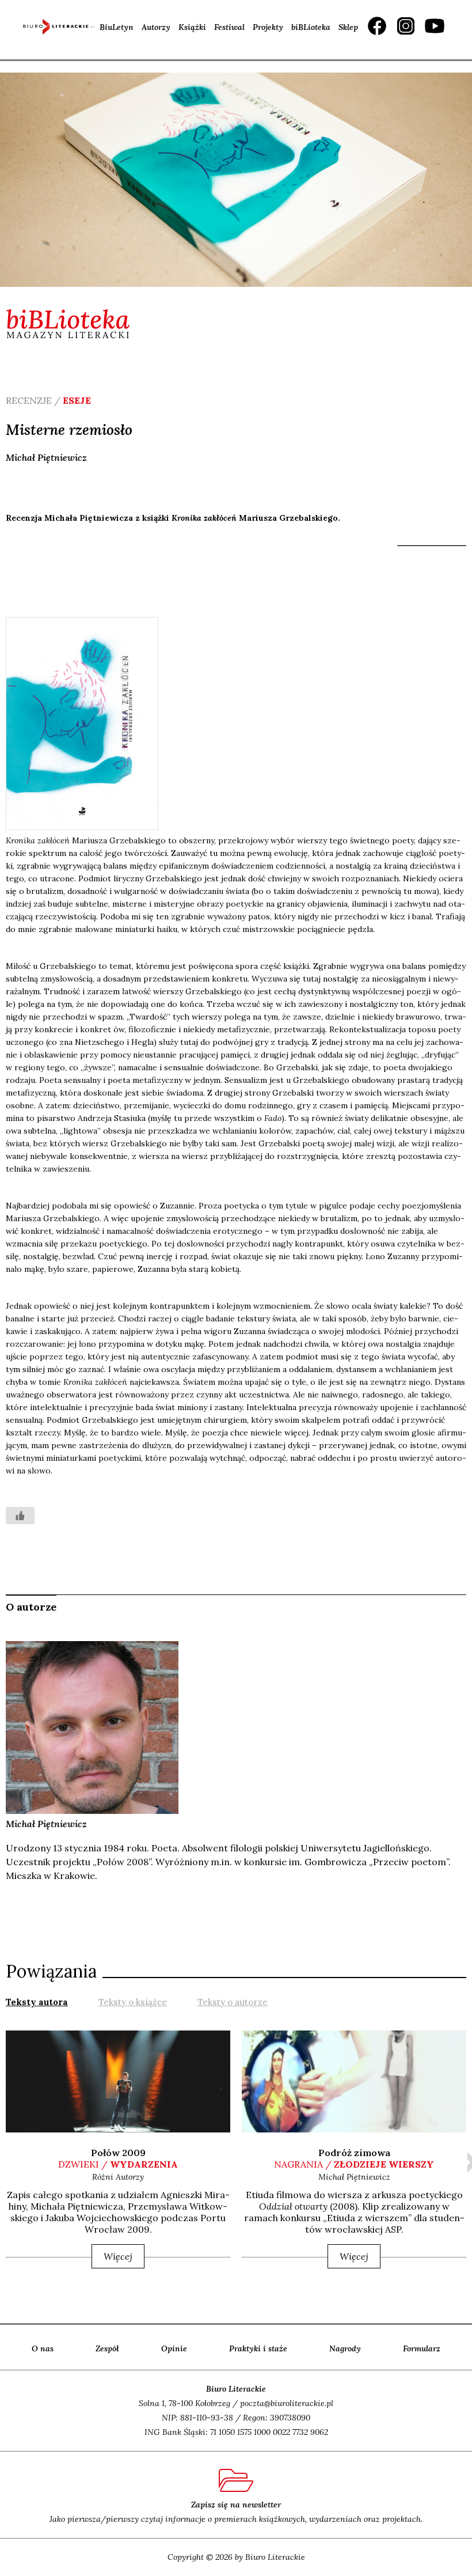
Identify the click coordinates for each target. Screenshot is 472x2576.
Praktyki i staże (258, 2348)
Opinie (174, 2348)
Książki (192, 27)
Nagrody (345, 2348)
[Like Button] (20, 1516)
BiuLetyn (117, 27)
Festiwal (229, 27)
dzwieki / (118, 2164)
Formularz (422, 2348)
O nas (43, 2348)
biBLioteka (311, 27)
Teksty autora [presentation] (37, 2002)
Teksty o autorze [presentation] (233, 2002)
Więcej (118, 2256)
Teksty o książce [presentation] (133, 2002)
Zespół (107, 2348)
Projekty (268, 27)
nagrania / (354, 2164)
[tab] (37, 2001)
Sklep (348, 27)
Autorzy (156, 27)
